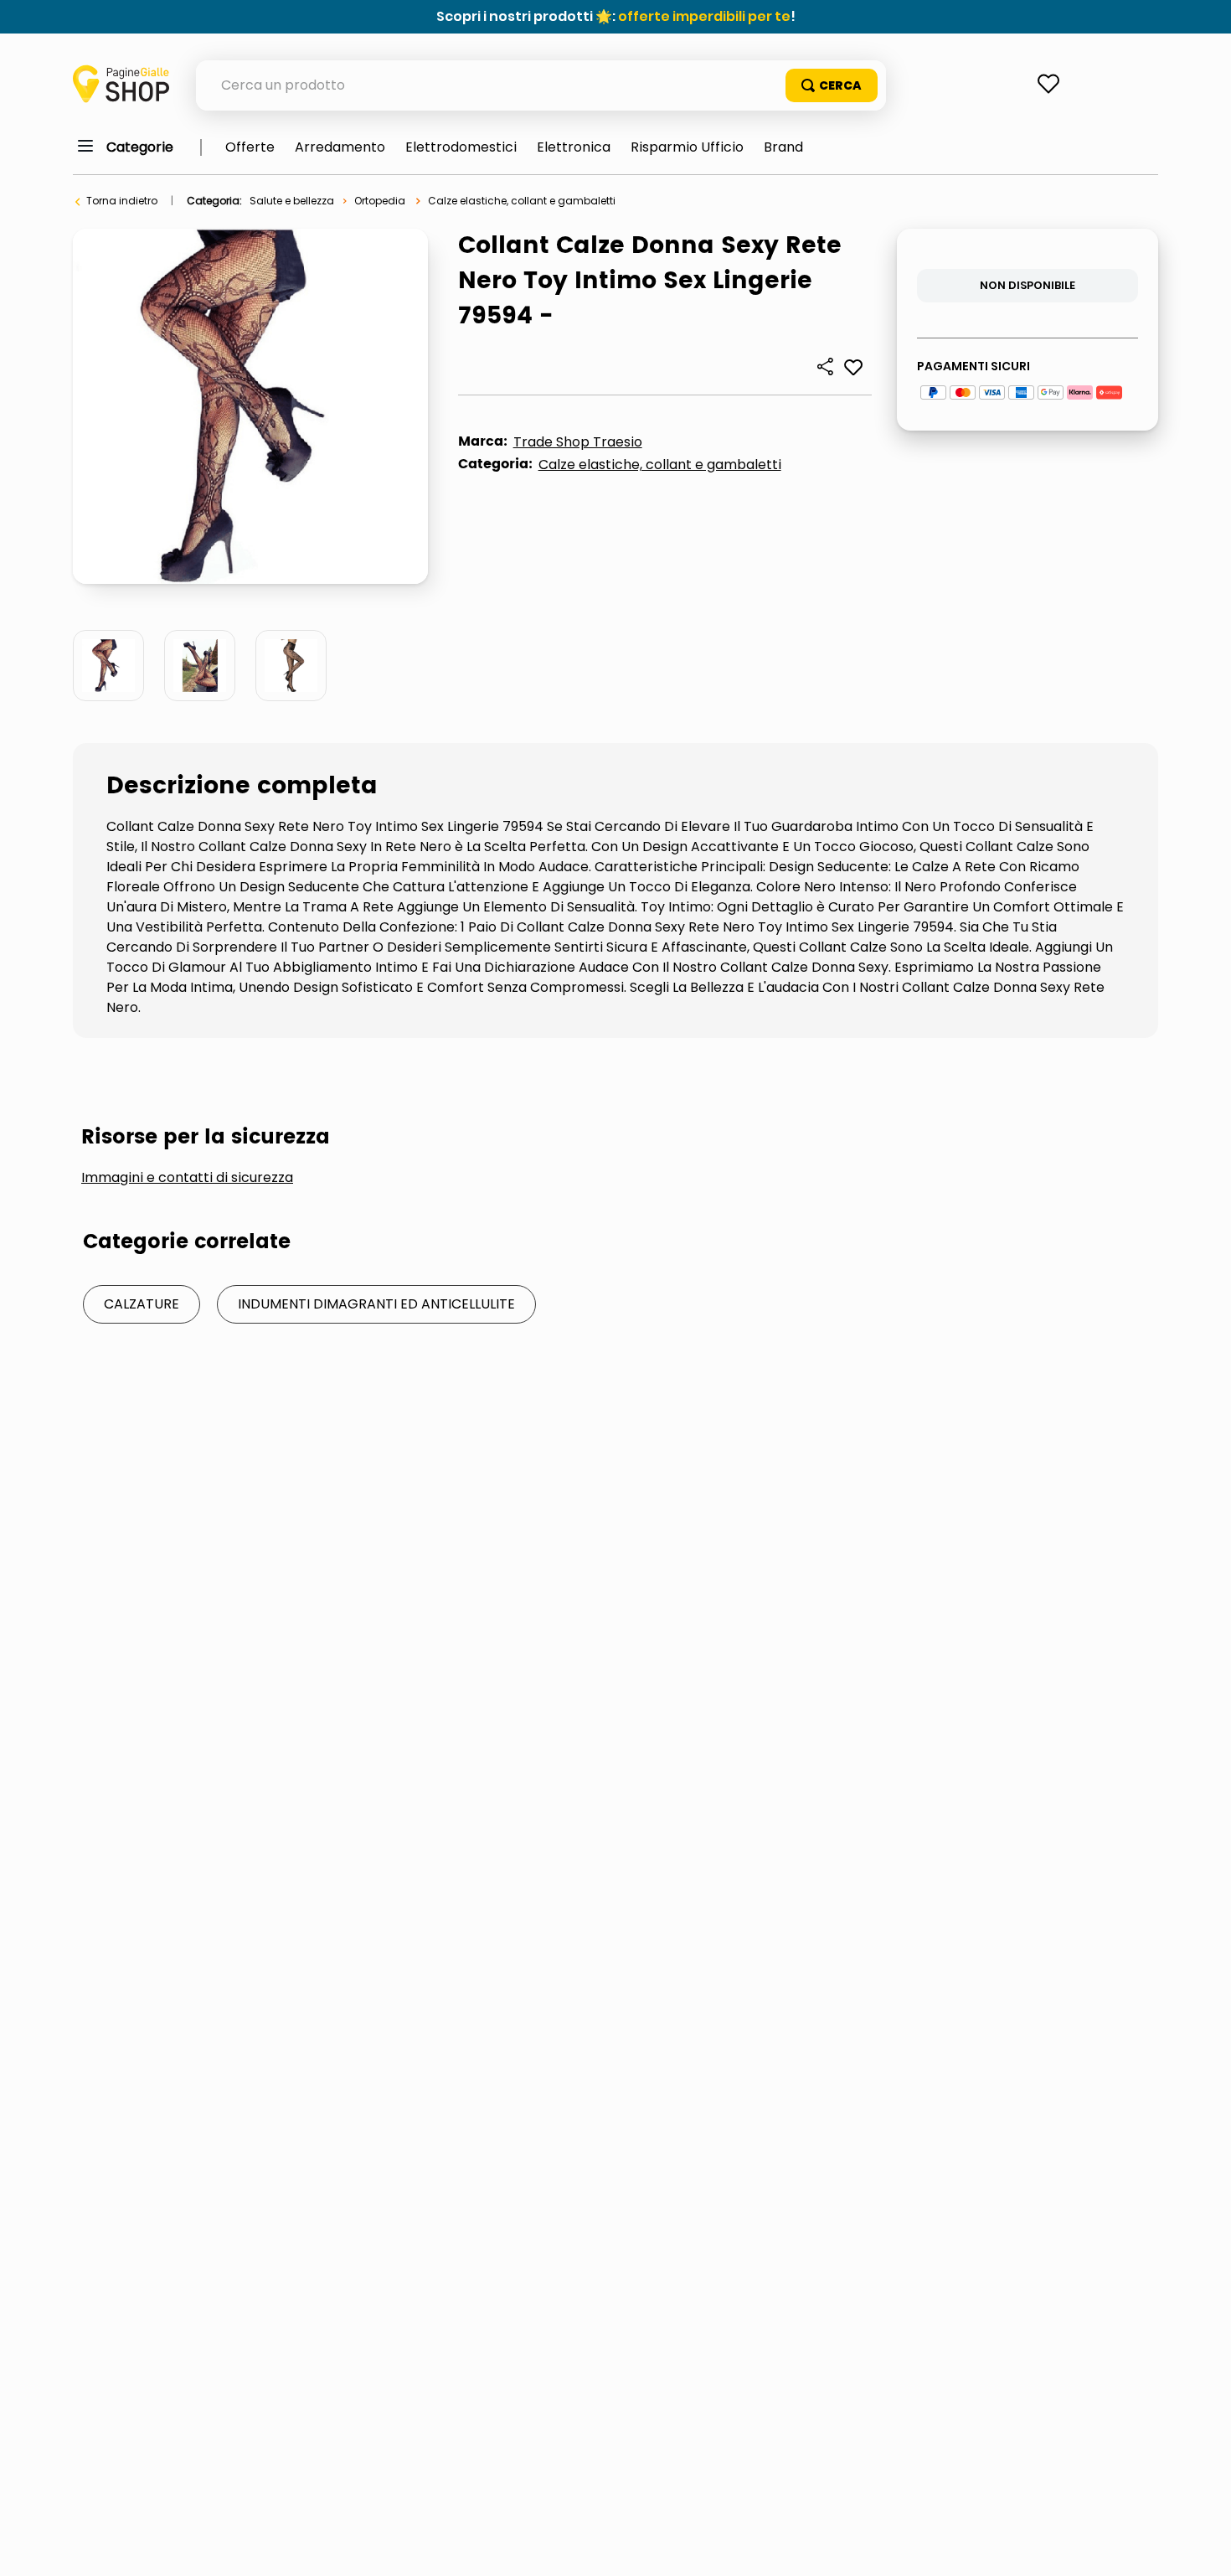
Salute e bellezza (292, 201)
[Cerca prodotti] (832, 85)
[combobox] (541, 85)
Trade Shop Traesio (578, 442)
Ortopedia (380, 201)
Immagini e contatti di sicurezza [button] (187, 1178)
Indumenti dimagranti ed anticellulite (376, 1304)
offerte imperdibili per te (704, 16)
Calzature (142, 1304)
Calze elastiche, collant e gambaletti (522, 201)
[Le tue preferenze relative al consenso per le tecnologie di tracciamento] (1202, 2547)
